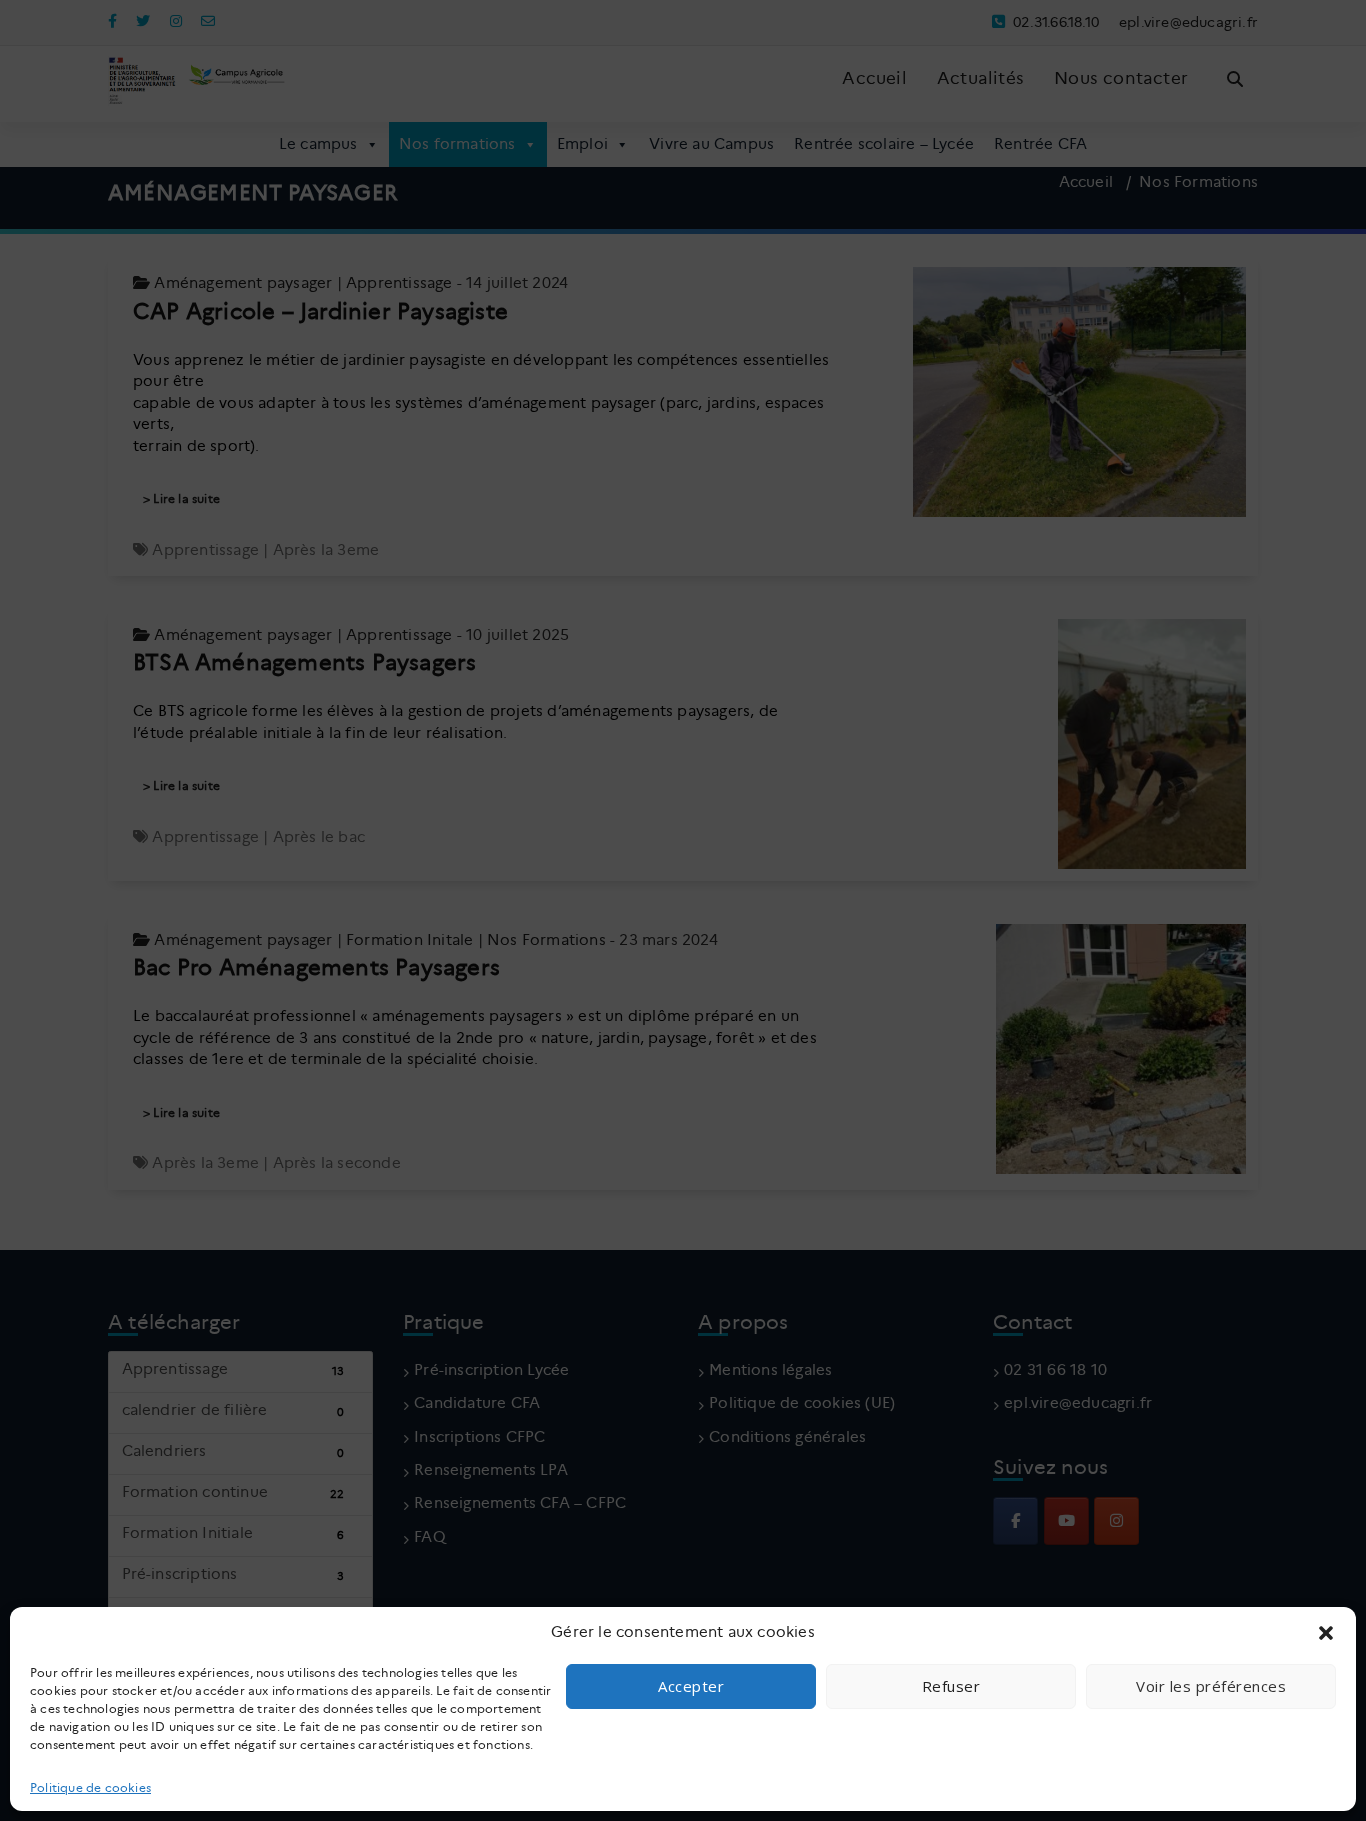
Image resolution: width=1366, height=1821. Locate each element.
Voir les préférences (1211, 1686)
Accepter (691, 1686)
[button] (1326, 1633)
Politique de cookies (90, 1787)
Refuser (951, 1686)
